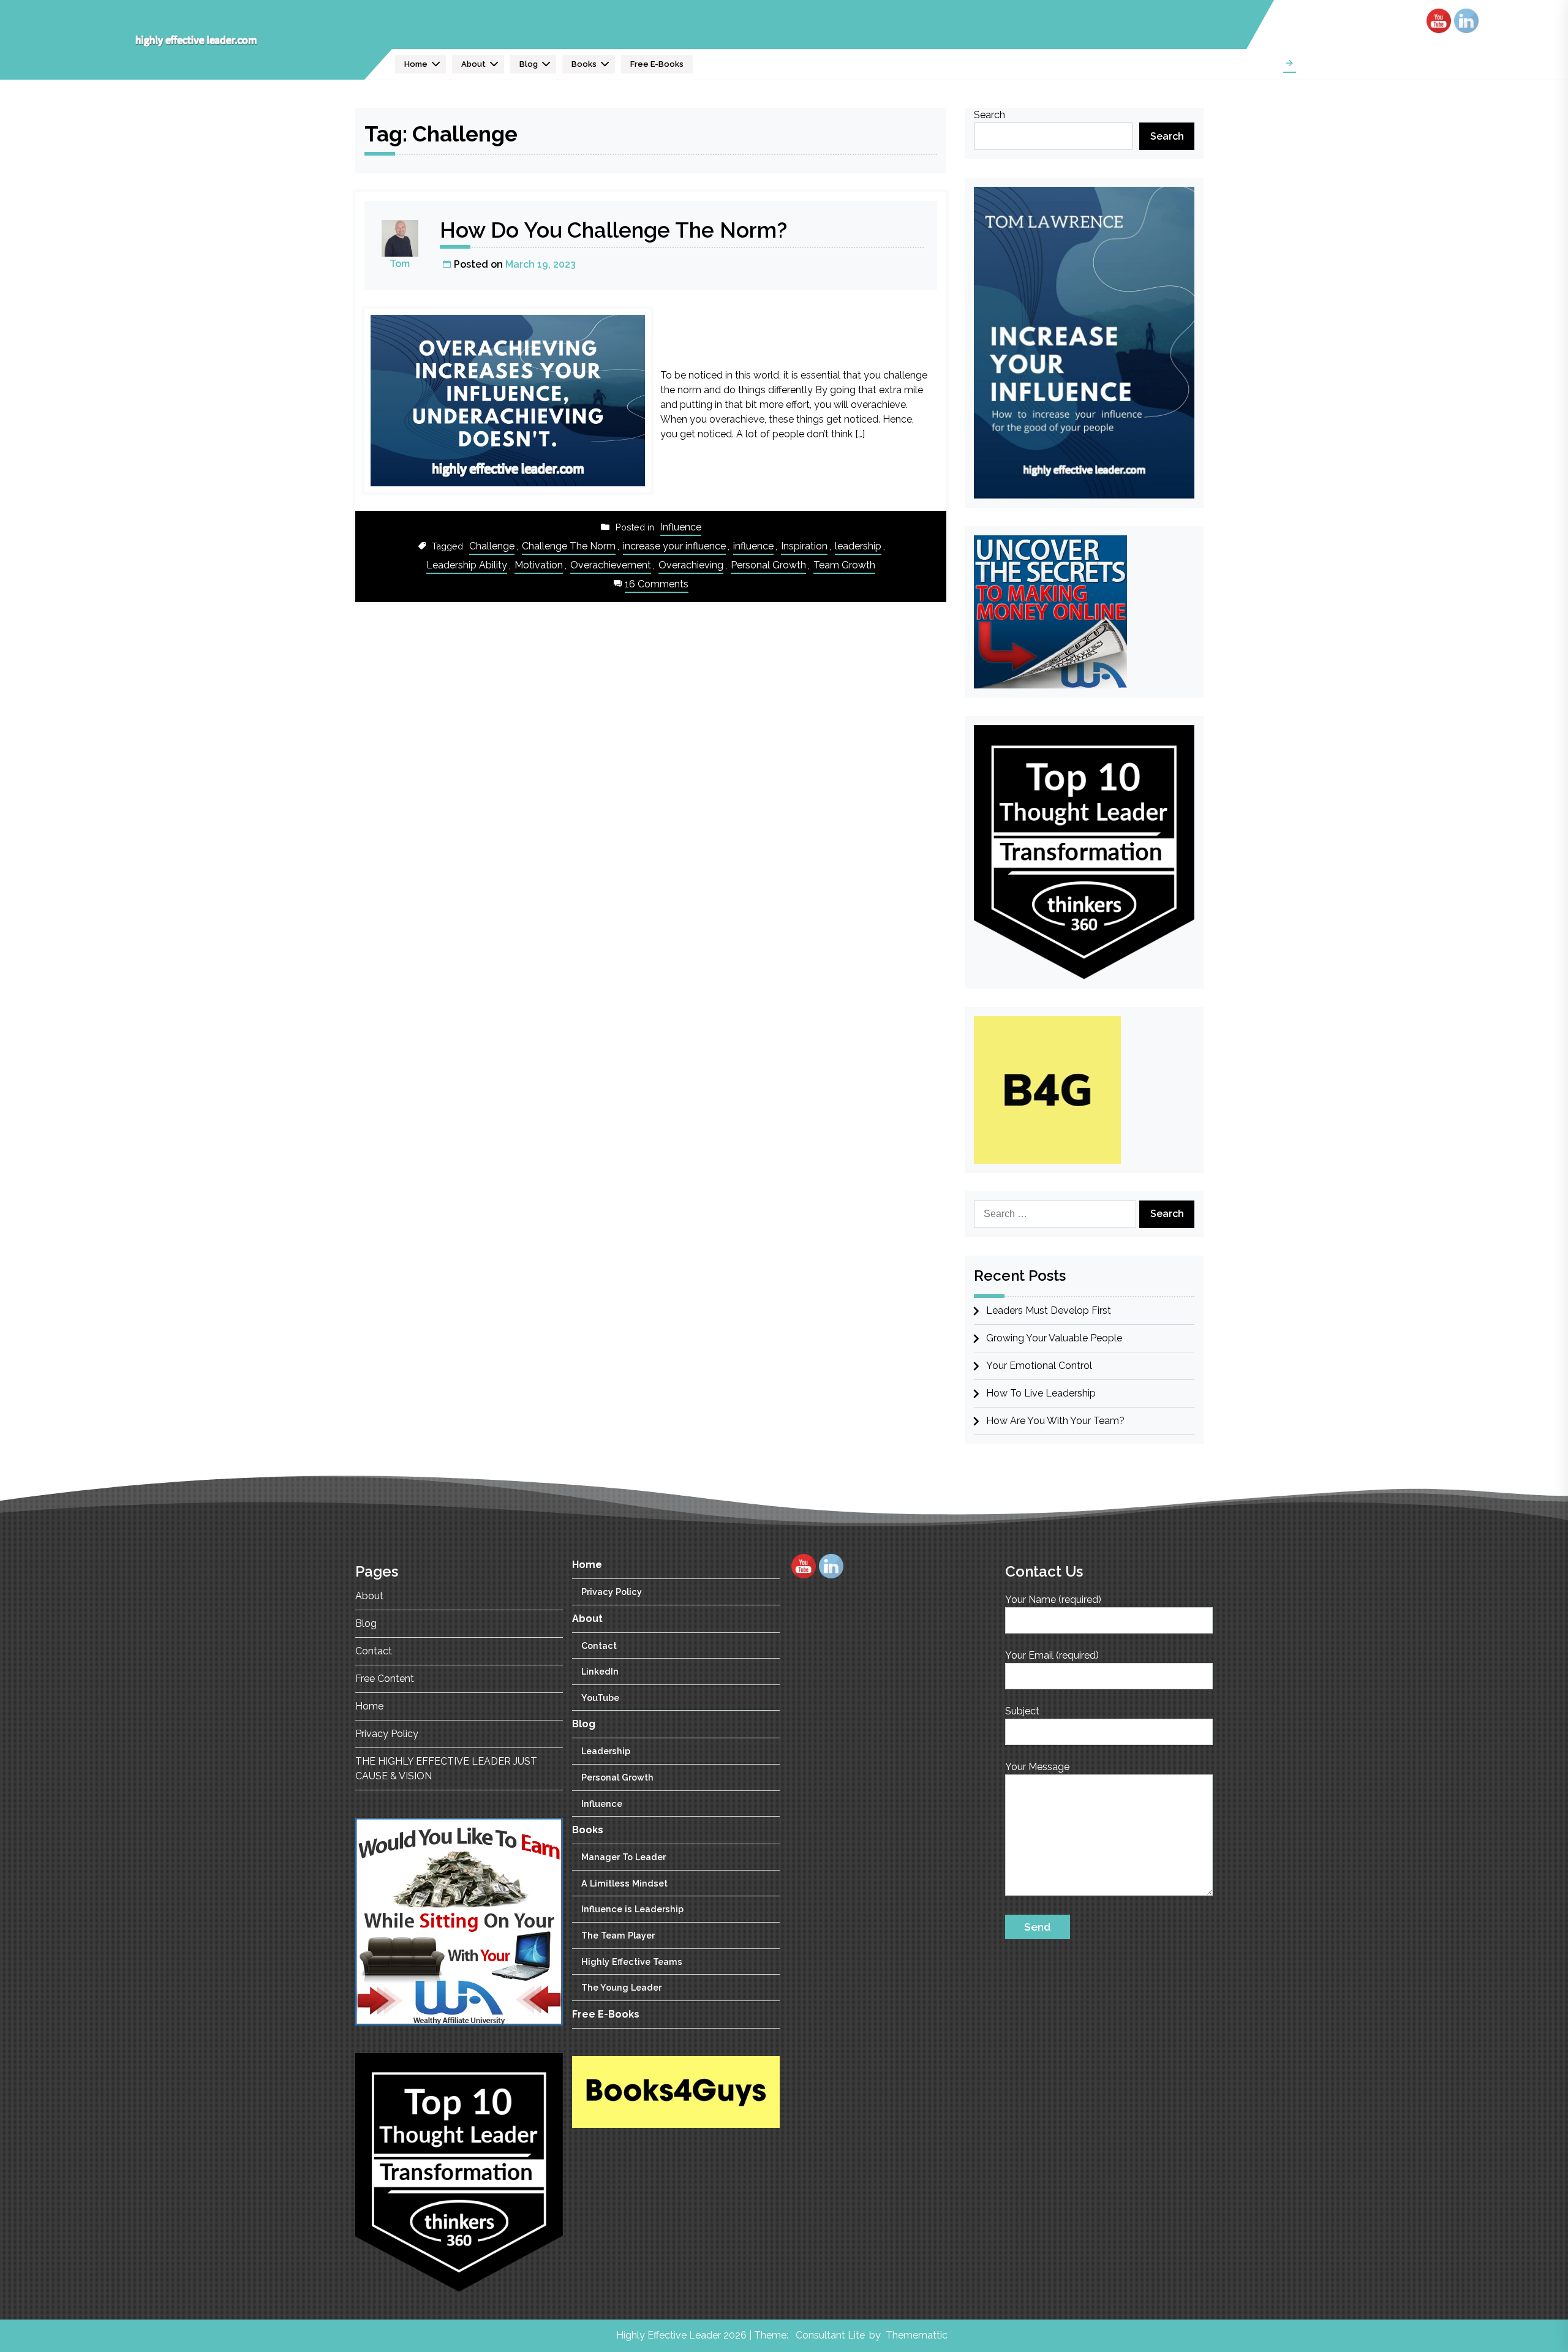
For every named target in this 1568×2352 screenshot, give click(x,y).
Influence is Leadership (632, 1909)
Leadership (606, 1751)
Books (584, 64)
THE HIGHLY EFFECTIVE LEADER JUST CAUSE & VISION (446, 1769)
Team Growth (844, 565)
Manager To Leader (624, 1857)
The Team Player (618, 1935)
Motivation (539, 565)
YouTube (600, 1697)
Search (989, 115)
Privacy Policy (387, 1734)
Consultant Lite (830, 2335)
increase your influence (674, 546)
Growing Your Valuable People (1054, 1338)
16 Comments (657, 585)
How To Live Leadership (1041, 1393)
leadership (858, 546)
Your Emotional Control (1039, 1366)
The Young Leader (621, 1987)
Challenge (492, 546)
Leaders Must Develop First (1049, 1310)
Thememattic (917, 2335)
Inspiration (804, 546)
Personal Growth (768, 565)
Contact (374, 1651)
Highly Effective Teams (632, 1961)
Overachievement (611, 565)
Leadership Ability (467, 565)
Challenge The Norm (569, 546)
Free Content (385, 1679)
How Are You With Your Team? (1055, 1421)
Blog (529, 64)
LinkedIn (600, 1671)
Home (416, 64)
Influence (681, 527)
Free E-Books (657, 64)
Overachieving (691, 565)
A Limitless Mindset (624, 1883)
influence (753, 546)
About (473, 64)
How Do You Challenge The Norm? (613, 230)
